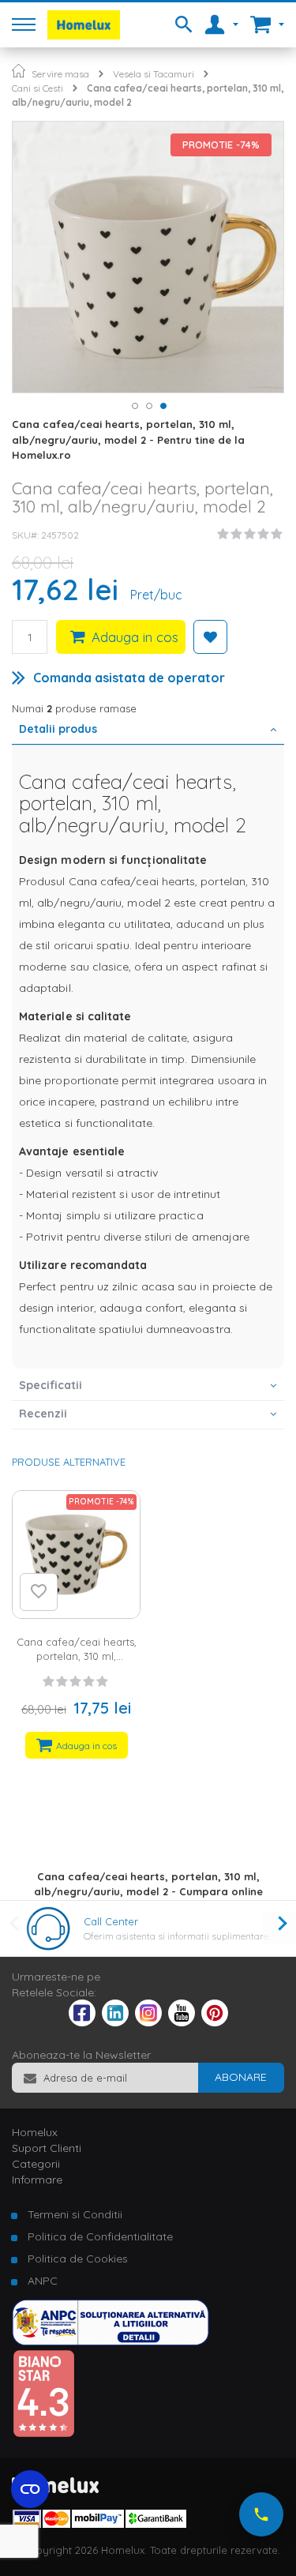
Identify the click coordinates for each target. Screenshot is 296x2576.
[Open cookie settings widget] (30, 2489)
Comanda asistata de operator (129, 678)
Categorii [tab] (36, 2164)
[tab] (148, 730)
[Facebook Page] (82, 2016)
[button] (134, 405)
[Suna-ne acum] (261, 2514)
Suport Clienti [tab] (47, 2148)
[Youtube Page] (182, 2022)
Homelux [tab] (35, 2132)
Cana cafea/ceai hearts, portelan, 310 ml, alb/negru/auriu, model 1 (77, 1656)
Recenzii (43, 1414)
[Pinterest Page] (215, 2022)
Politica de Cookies (78, 2259)
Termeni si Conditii (75, 2214)
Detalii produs (58, 729)
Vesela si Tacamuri (154, 74)
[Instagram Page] (148, 2022)
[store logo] (84, 25)
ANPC (43, 2281)
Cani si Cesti (37, 88)
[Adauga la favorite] (39, 1592)
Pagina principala (19, 71)
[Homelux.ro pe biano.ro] (43, 2434)
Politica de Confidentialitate (100, 2236)
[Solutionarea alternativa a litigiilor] (111, 2341)
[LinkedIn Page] (115, 2022)
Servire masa (60, 74)
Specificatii (51, 1385)
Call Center (111, 1921)
